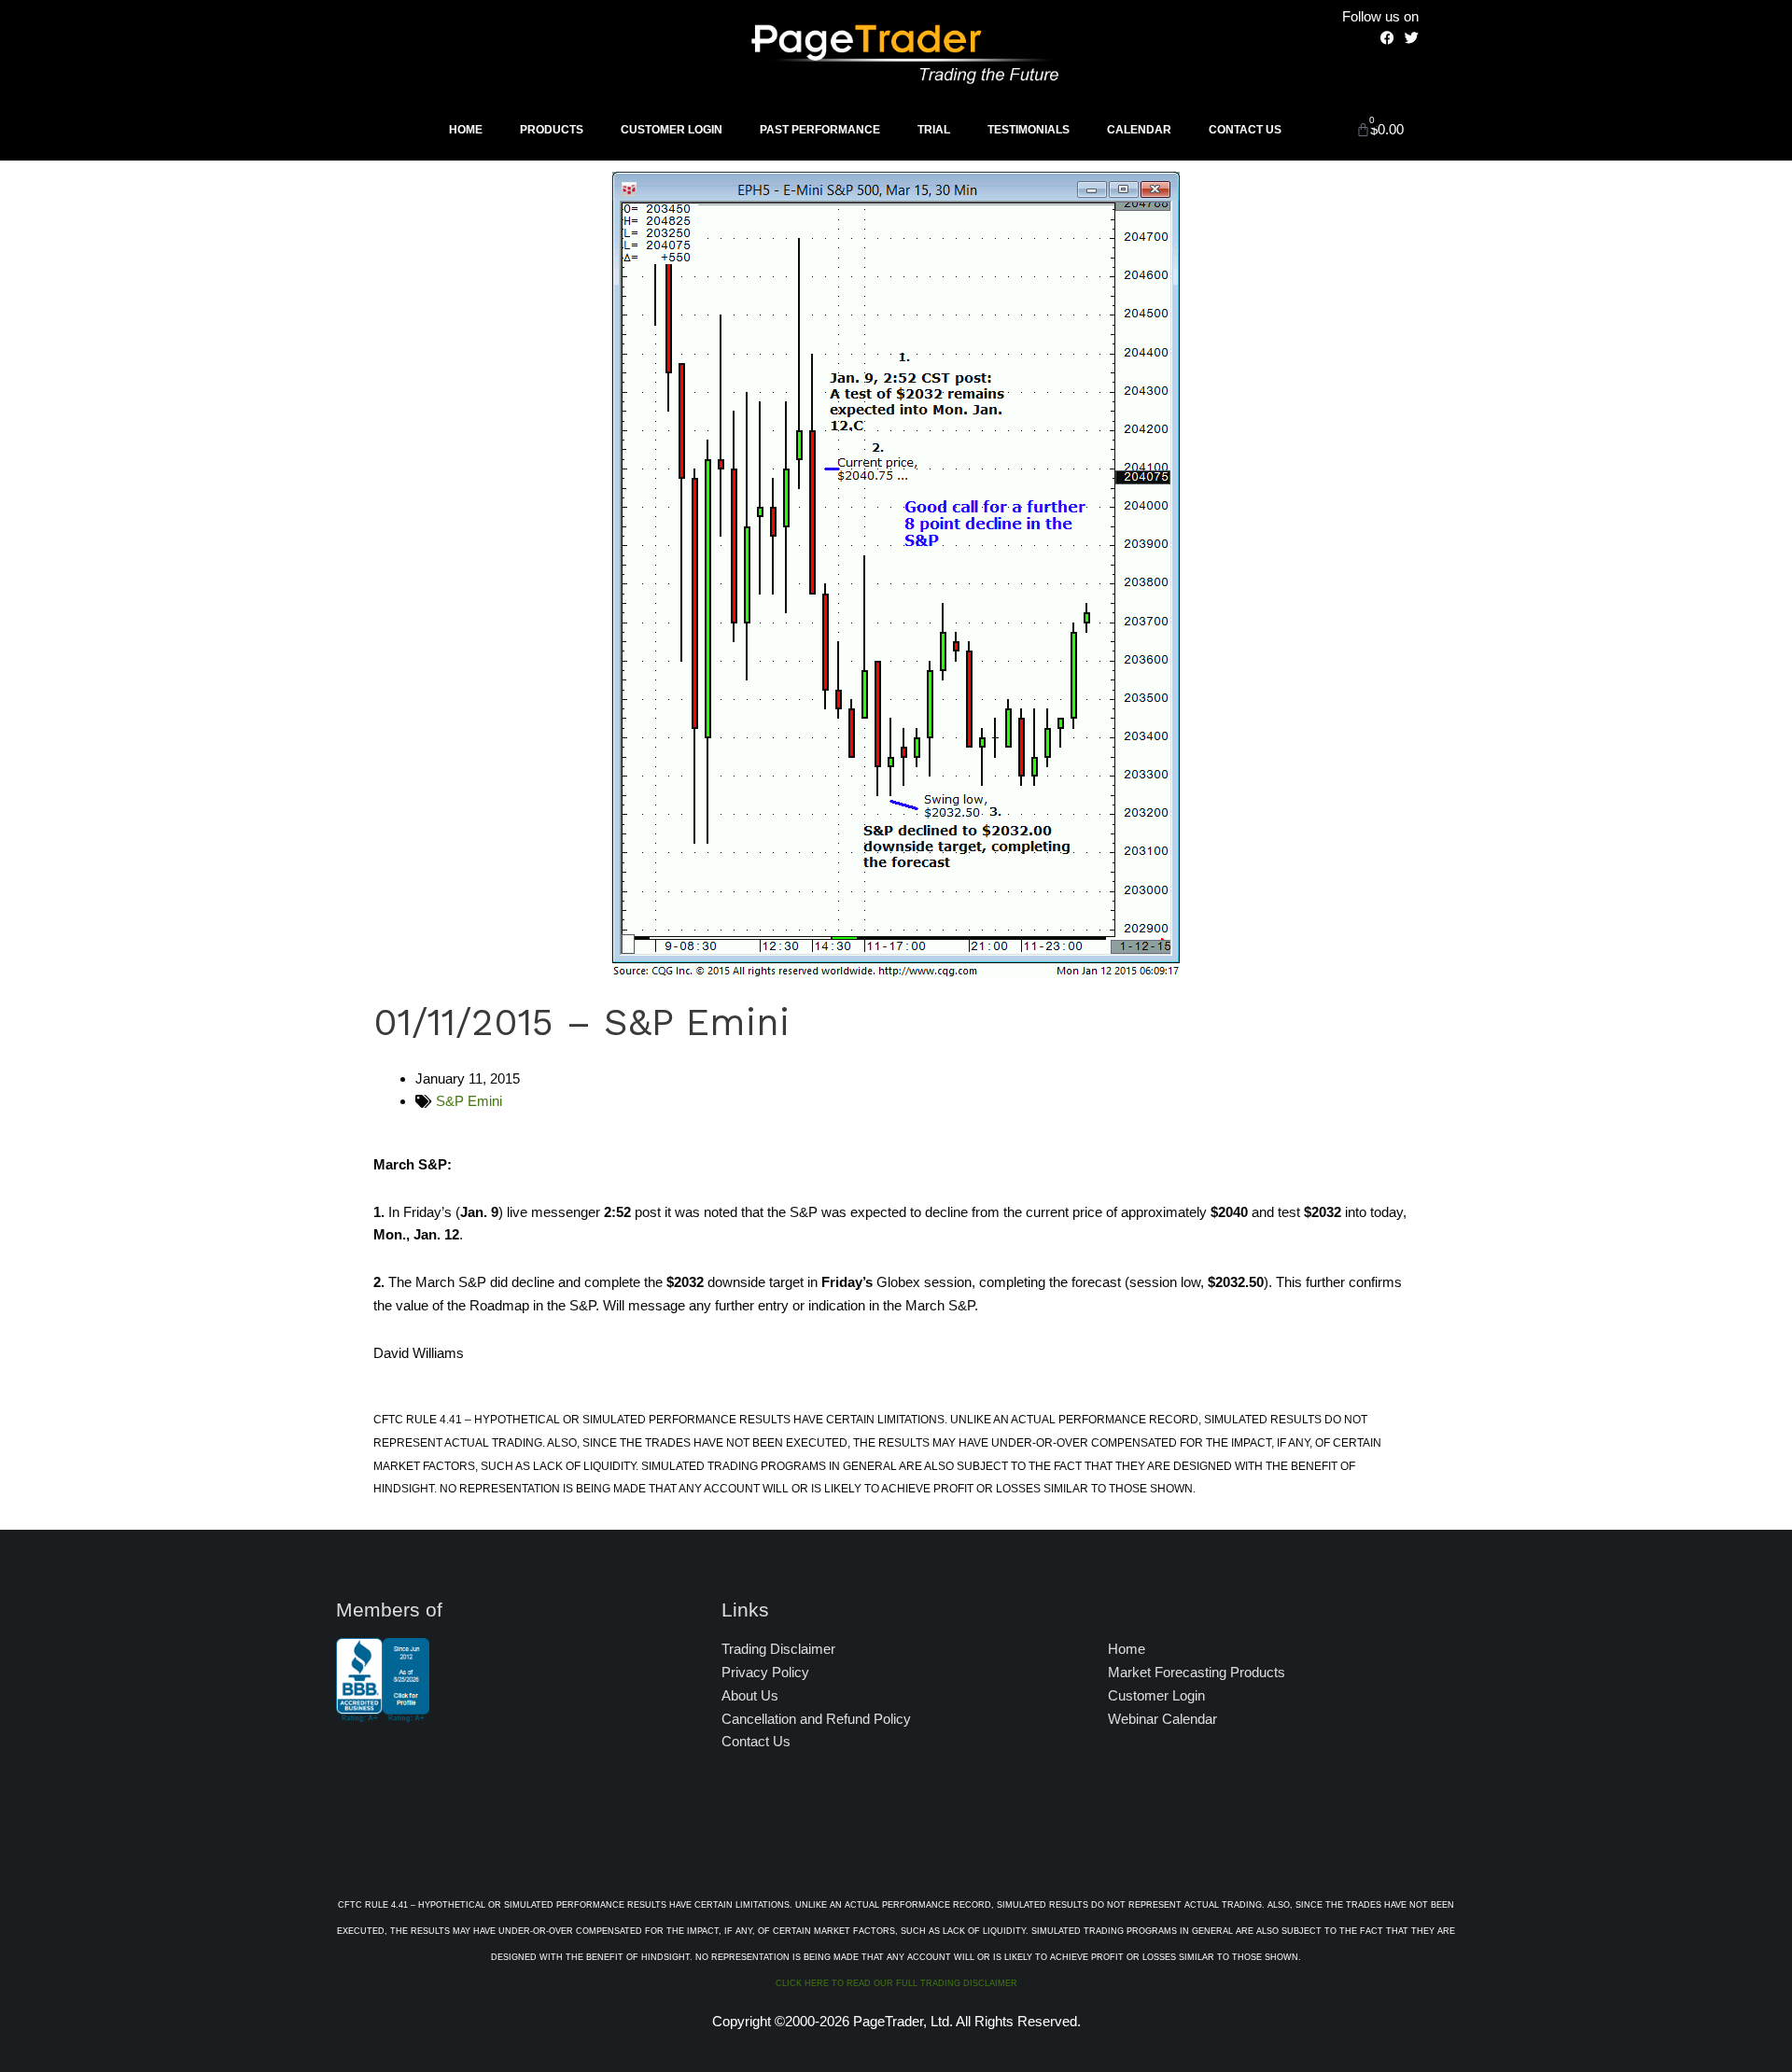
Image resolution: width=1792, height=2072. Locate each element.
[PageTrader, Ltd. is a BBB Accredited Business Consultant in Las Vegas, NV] (383, 1713)
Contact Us (1245, 130)
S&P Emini (469, 1101)
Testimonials (1029, 130)
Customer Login (672, 130)
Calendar (1139, 130)
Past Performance (820, 130)
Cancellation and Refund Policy (816, 1719)
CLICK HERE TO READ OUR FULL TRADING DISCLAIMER (896, 1983)
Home (466, 130)
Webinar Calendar (1162, 1719)
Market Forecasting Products (1197, 1672)
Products (552, 130)
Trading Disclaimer (778, 1649)
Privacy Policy (765, 1672)
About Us (750, 1695)
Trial (934, 130)
